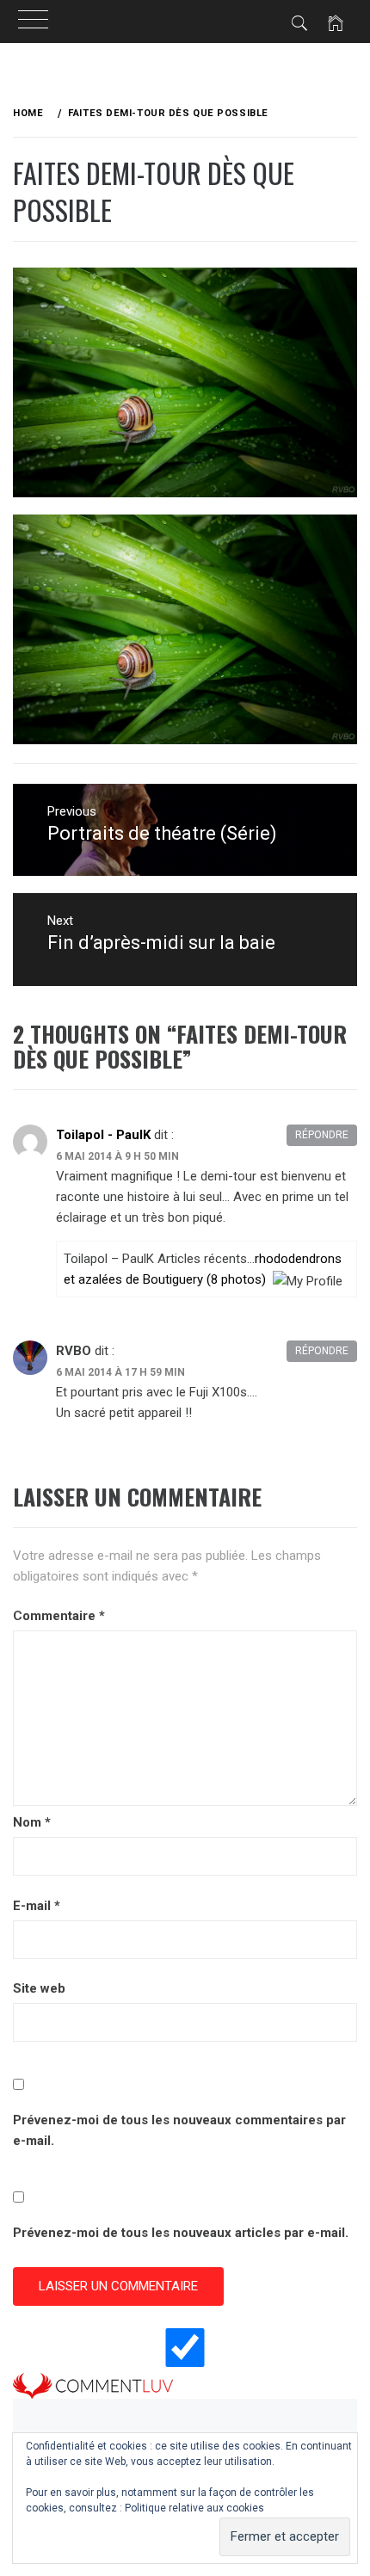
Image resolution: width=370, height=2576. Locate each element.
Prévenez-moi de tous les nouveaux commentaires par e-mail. (179, 2130)
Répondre (322, 1135)
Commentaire (59, 1616)
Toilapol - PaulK (103, 1135)
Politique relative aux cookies (194, 2508)
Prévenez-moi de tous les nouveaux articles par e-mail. (181, 2233)
